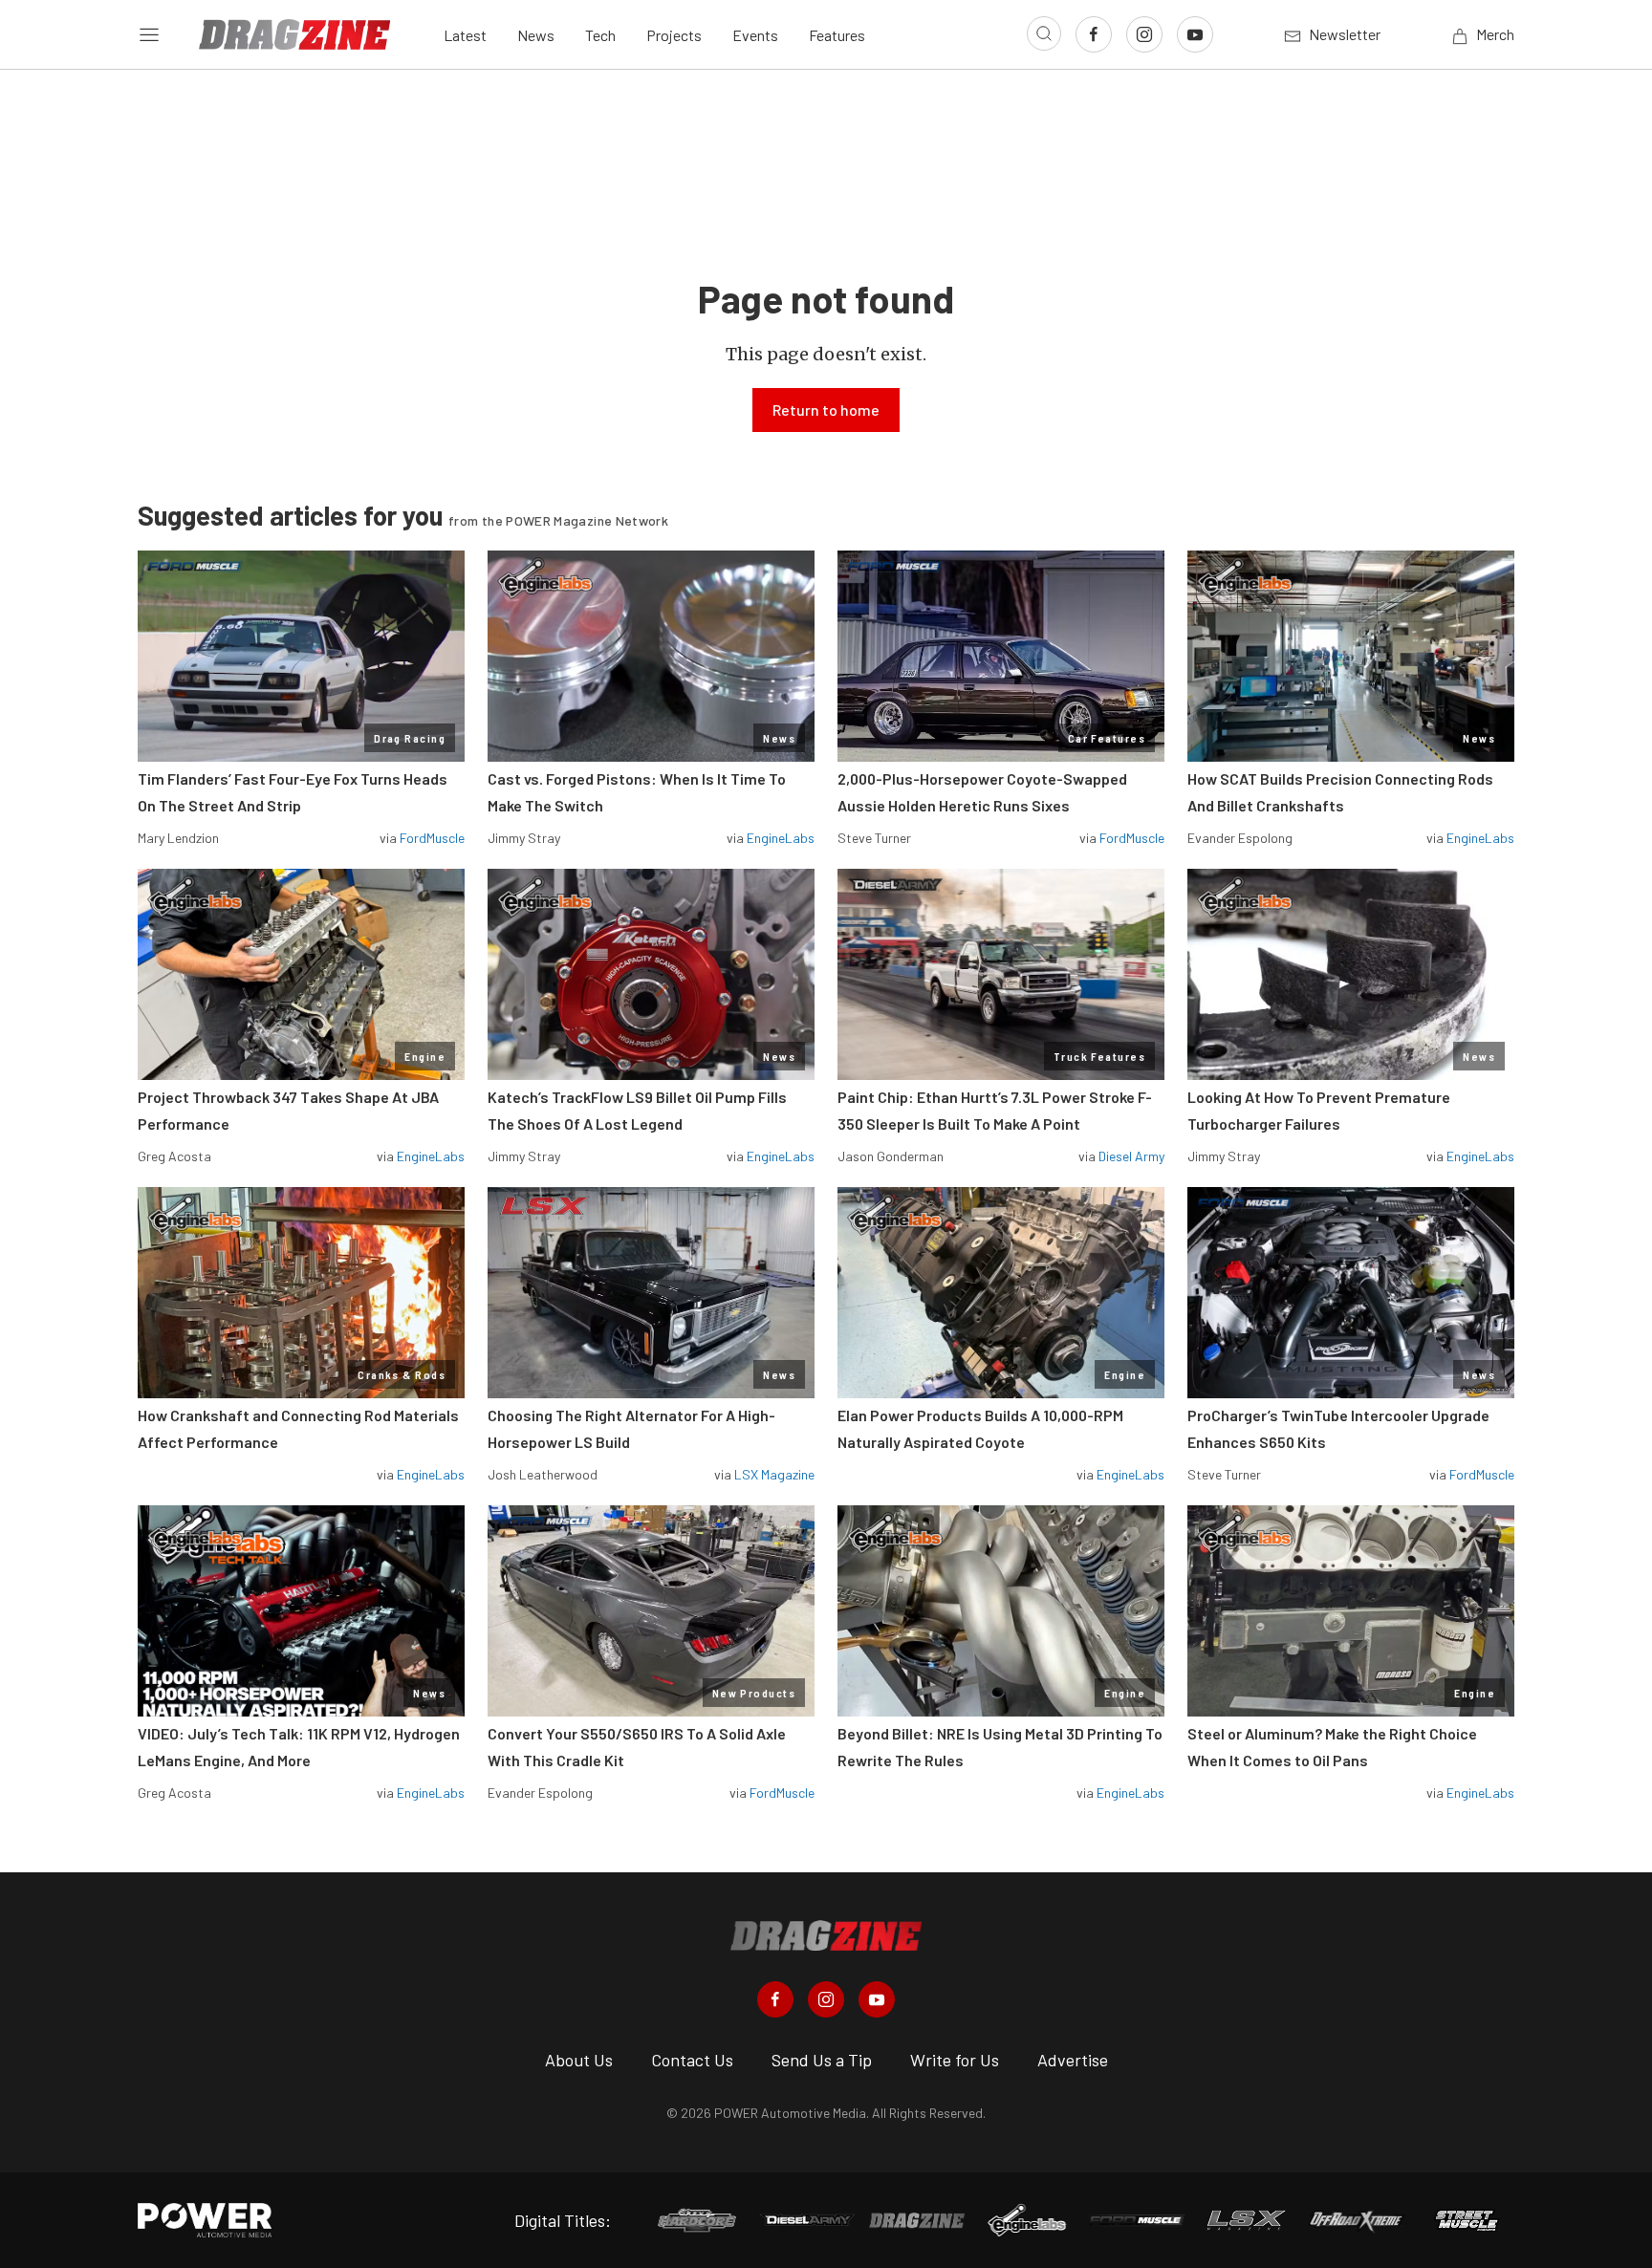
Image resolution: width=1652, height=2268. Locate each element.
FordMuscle (432, 838)
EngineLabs (781, 838)
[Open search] (1044, 33)
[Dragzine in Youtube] (877, 1999)
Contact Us (692, 2060)
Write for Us (955, 2060)
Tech (600, 35)
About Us (579, 2060)
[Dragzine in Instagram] (826, 1999)
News (536, 35)
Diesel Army (1131, 1156)
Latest (465, 35)
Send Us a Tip (822, 2060)
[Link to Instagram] (1144, 34)
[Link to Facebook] (1094, 34)
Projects (674, 35)
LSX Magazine (774, 1474)
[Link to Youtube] (1195, 34)
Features (837, 35)
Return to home (826, 410)
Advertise (1073, 2060)
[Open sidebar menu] (149, 34)
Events (755, 35)
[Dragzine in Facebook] (775, 1999)
